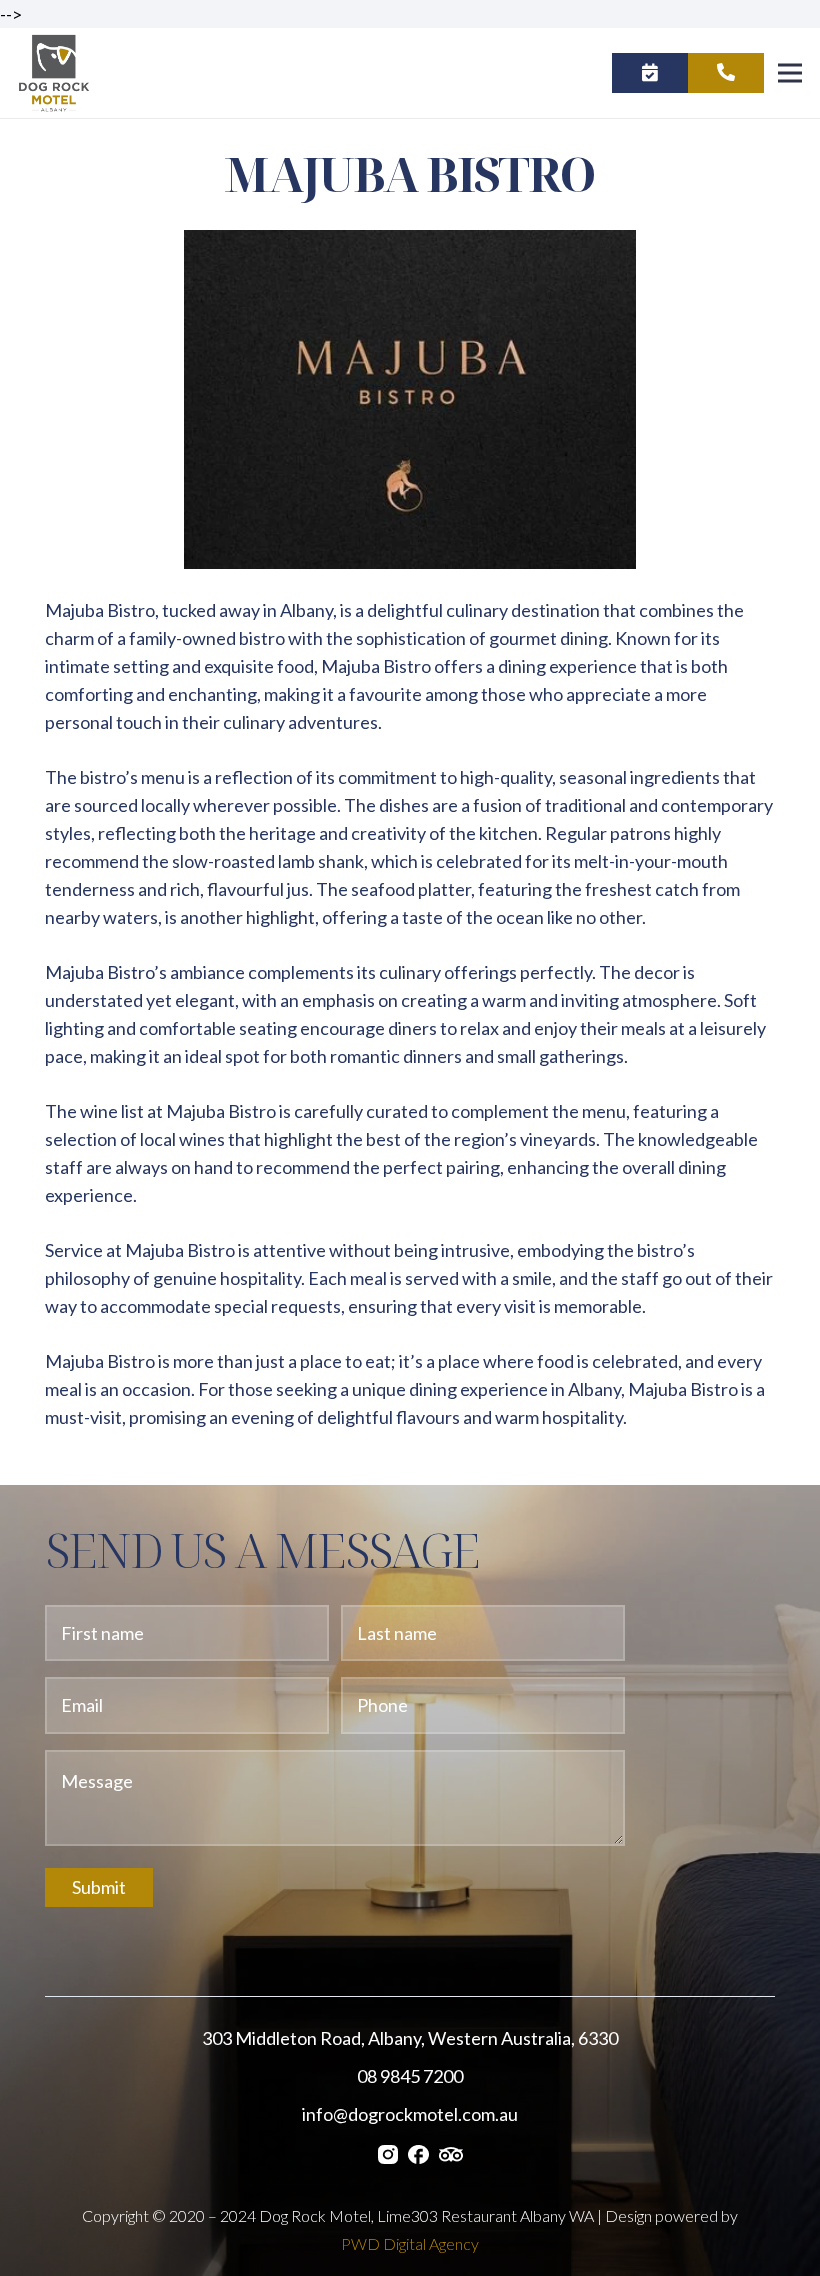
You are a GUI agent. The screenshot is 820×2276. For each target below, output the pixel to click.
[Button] (650, 73)
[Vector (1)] (418, 2152)
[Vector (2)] (388, 2152)
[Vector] (451, 2152)
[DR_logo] (54, 73)
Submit (99, 1887)
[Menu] (790, 73)
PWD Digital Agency (410, 2243)
